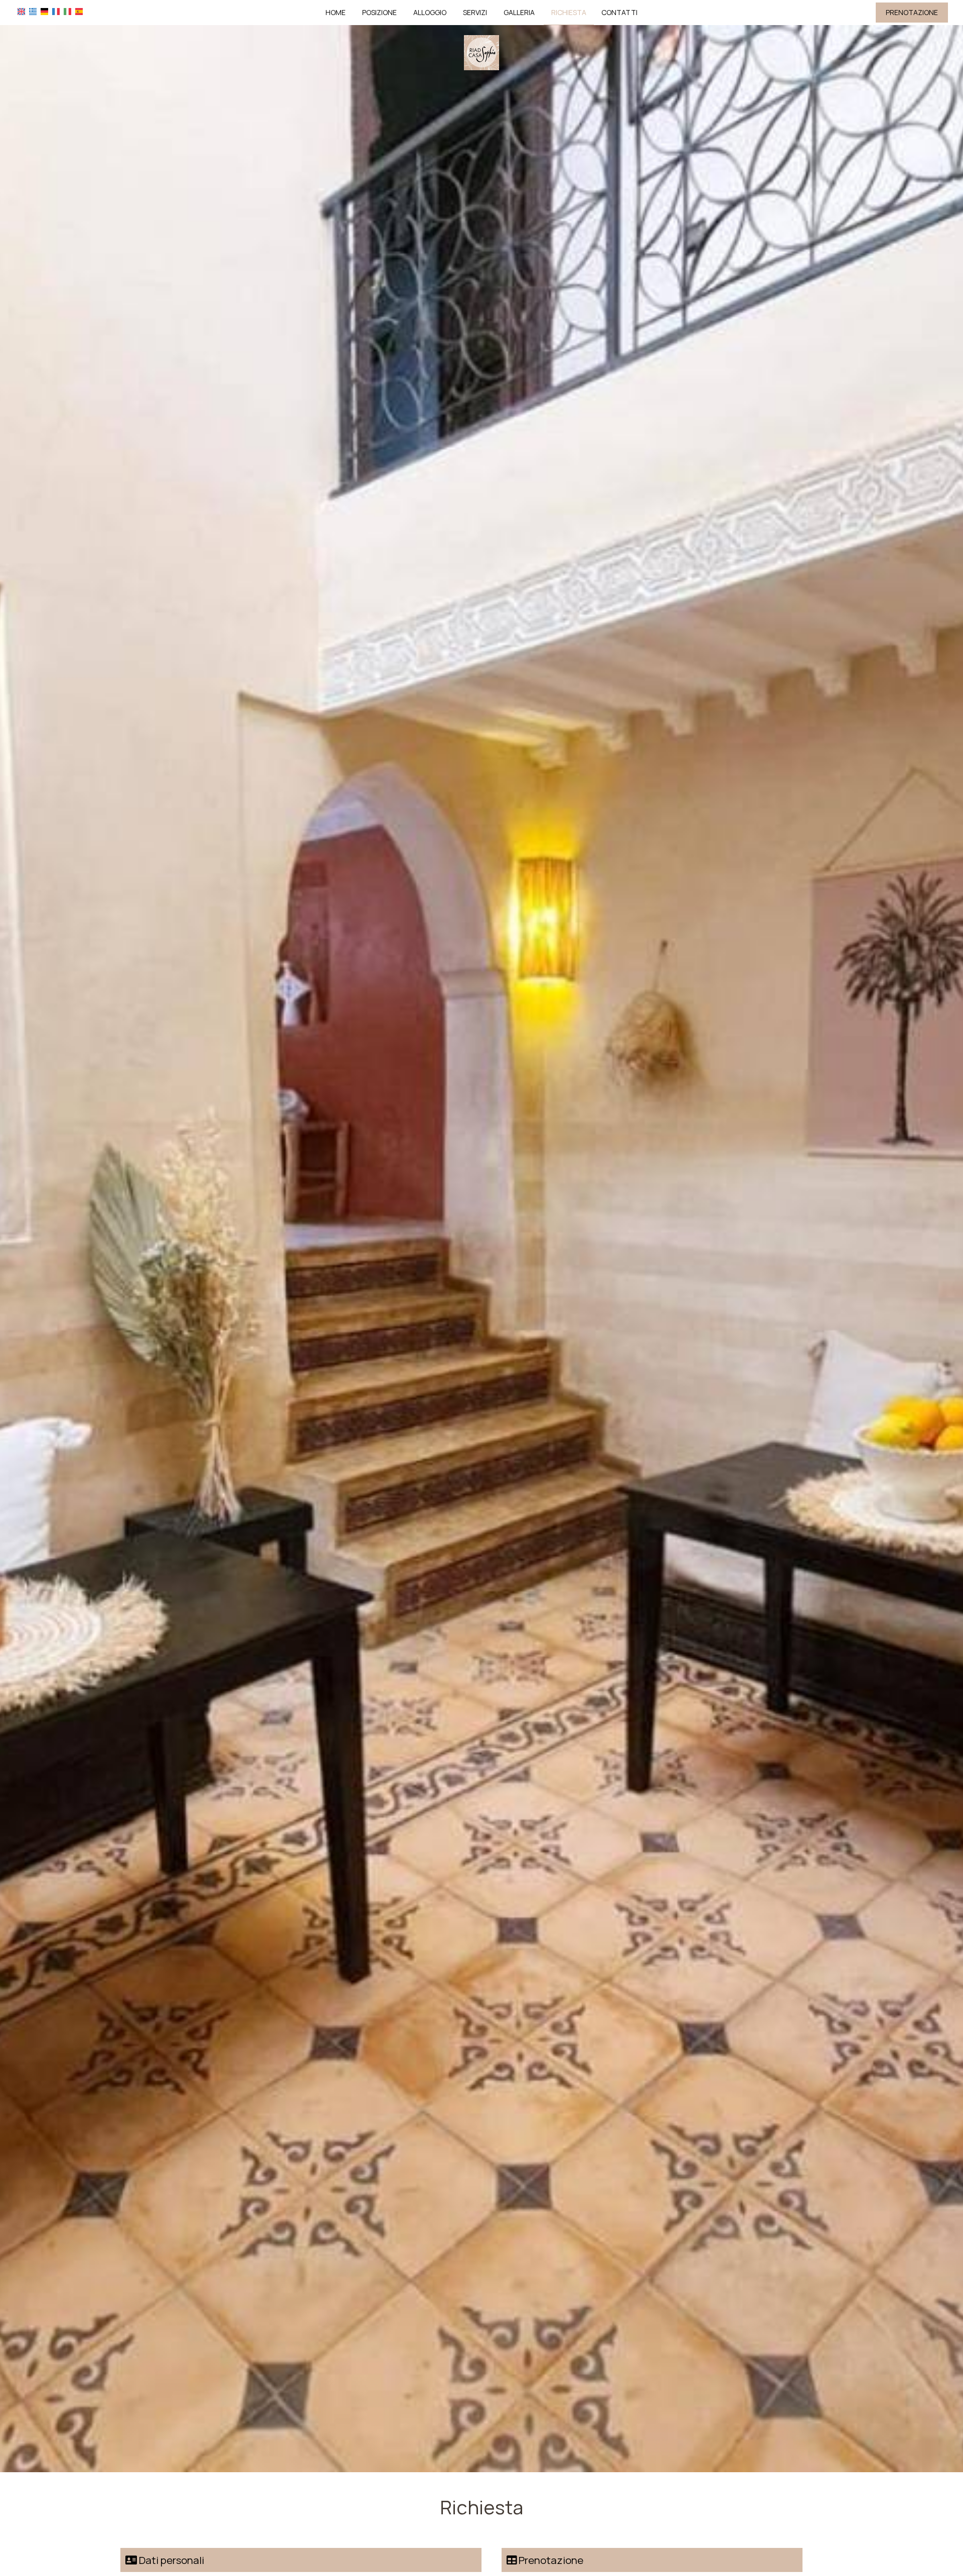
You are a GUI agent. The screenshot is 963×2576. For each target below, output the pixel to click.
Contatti (619, 12)
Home (336, 12)
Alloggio (430, 12)
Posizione (379, 12)
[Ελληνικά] (33, 11)
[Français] (56, 11)
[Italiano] (67, 11)
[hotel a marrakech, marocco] (481, 52)
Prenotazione (912, 12)
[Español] (79, 11)
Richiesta (569, 12)
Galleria (519, 12)
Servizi (475, 12)
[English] (21, 11)
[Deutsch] (44, 11)
